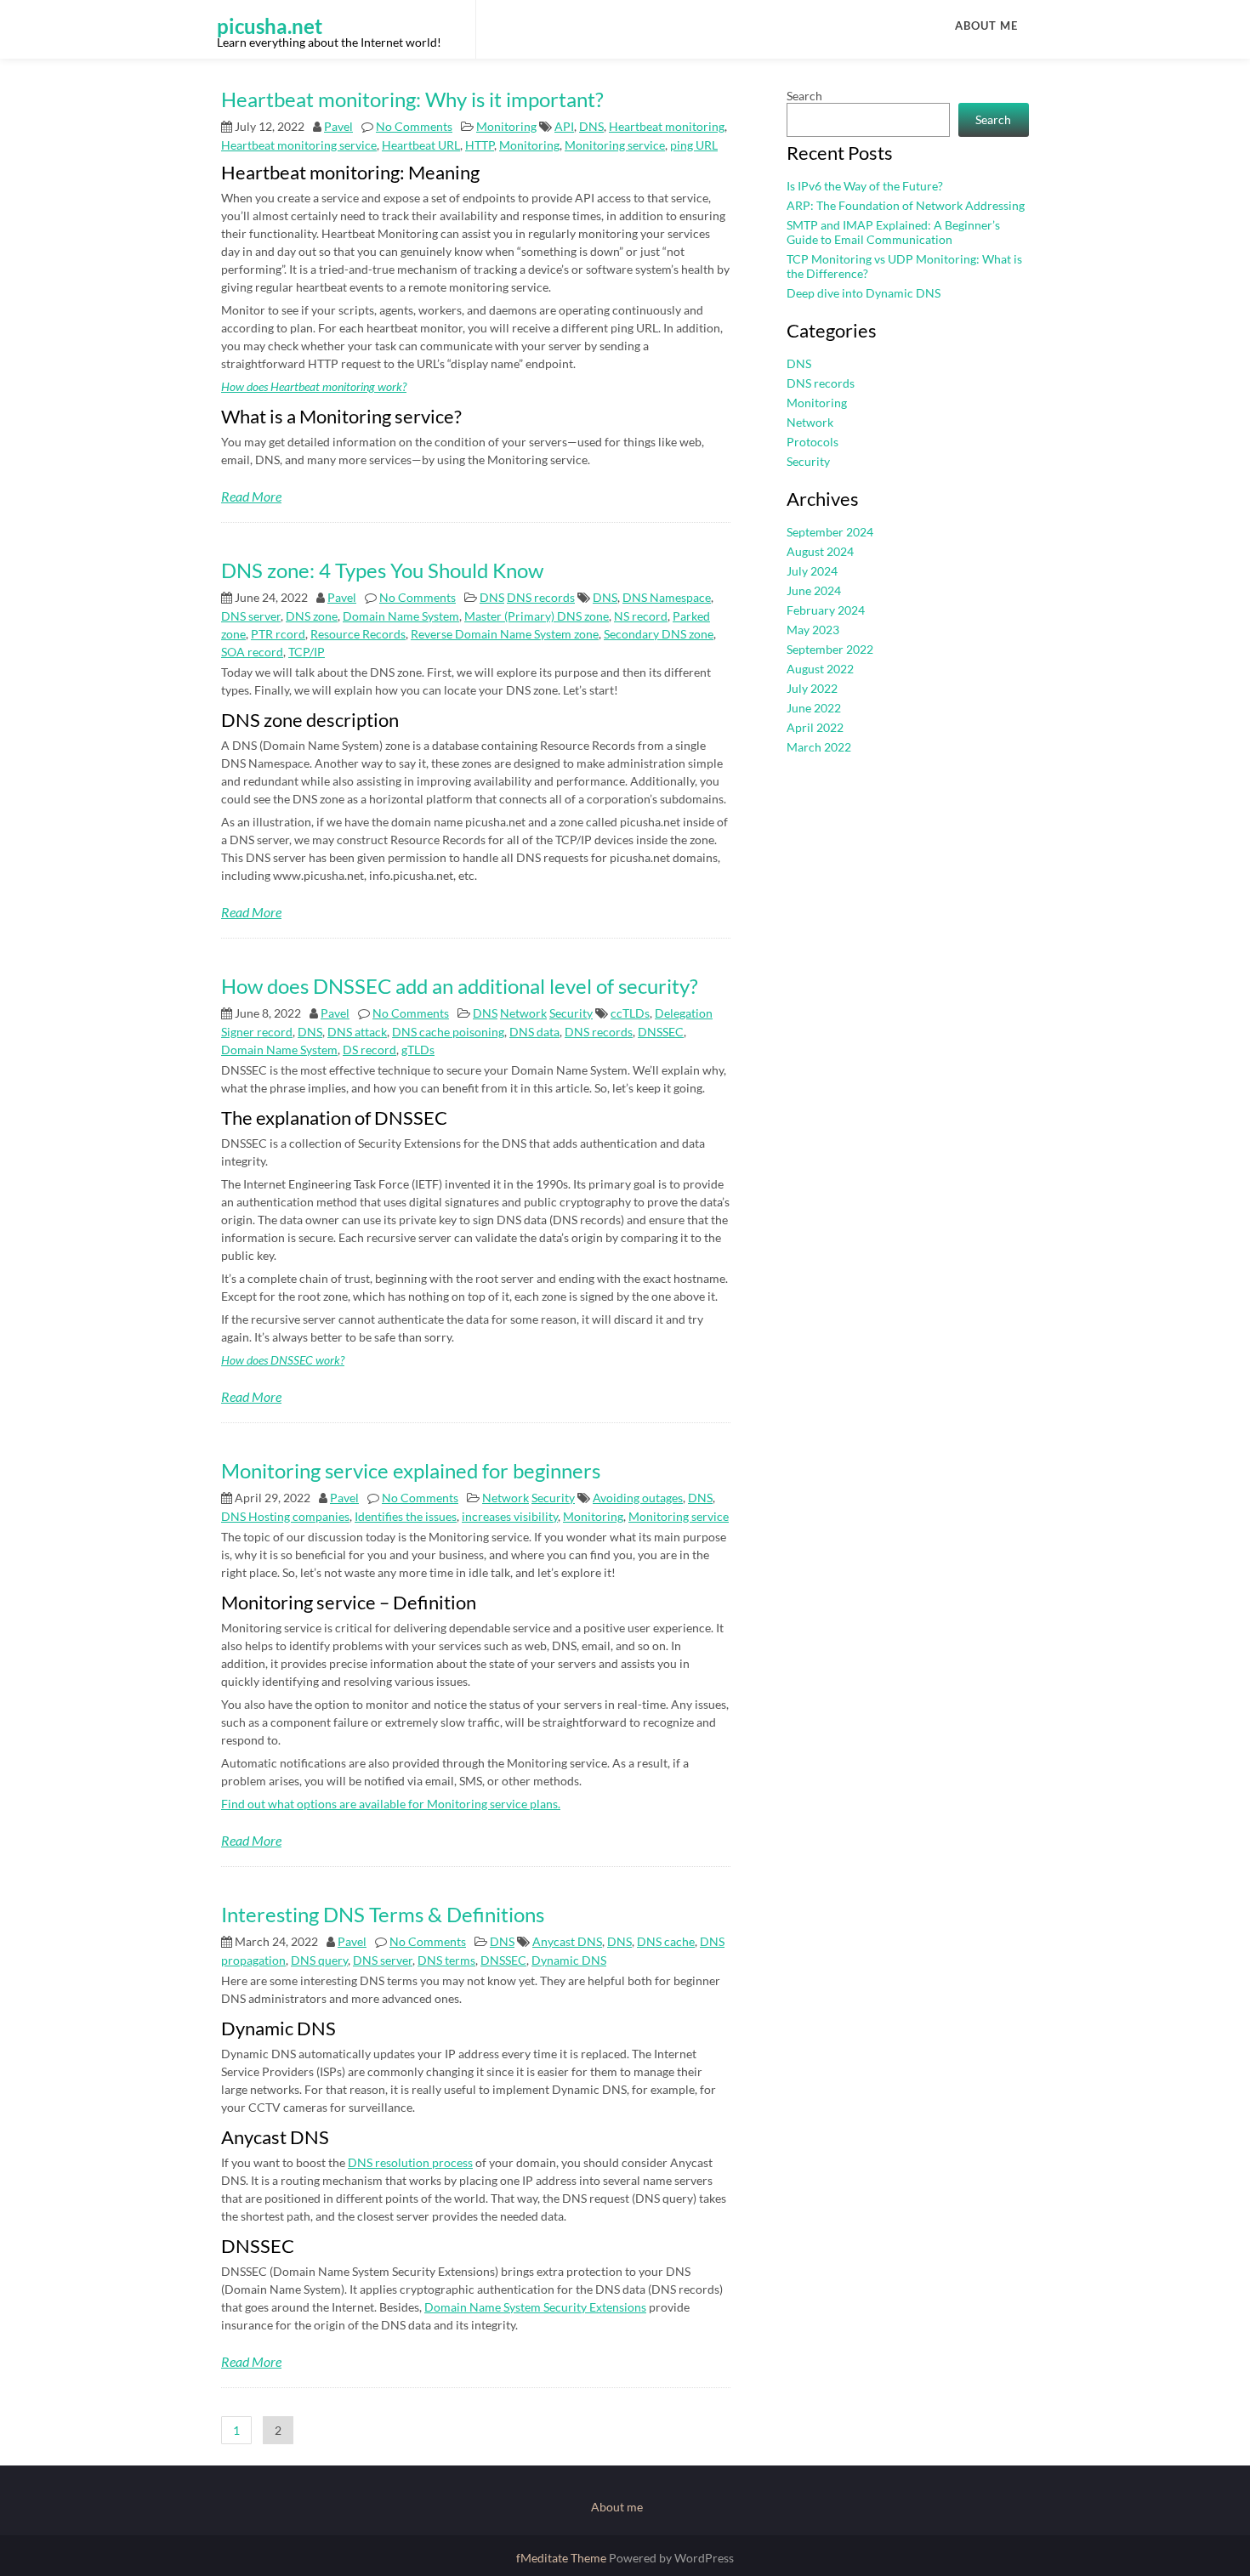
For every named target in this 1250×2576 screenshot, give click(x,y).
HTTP (480, 145)
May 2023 (813, 630)
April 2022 (815, 727)
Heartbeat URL (421, 145)
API (564, 126)
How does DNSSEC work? (283, 1360)
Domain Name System (401, 616)
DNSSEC (661, 1032)
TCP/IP (307, 652)
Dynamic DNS (569, 1960)
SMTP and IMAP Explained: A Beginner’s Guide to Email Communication (893, 232)
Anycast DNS (567, 1941)
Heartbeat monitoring (667, 126)
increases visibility (510, 1516)
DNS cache (666, 1941)
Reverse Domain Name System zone (505, 634)
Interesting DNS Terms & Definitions (383, 1914)
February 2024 (826, 610)
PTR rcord (278, 634)
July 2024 (812, 571)
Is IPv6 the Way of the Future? (865, 186)
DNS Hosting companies (285, 1516)
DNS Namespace (667, 597)
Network (523, 1013)
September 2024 (830, 532)
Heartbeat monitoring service (299, 145)
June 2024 (814, 590)
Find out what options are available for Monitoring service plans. (391, 1804)
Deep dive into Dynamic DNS (864, 293)
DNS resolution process (410, 2162)
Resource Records (358, 634)
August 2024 (820, 551)
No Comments (414, 126)
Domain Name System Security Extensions (535, 2307)
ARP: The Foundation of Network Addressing (906, 205)
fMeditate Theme (562, 2558)
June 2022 (814, 708)
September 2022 (830, 649)
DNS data (534, 1032)
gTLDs (418, 1050)
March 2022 (819, 747)
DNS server (251, 616)
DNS (591, 126)
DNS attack (357, 1032)
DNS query (319, 1960)
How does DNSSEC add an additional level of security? (460, 986)
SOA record (252, 652)
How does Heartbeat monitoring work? (314, 386)
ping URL (694, 145)
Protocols (812, 442)
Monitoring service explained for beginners (411, 1470)
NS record (641, 616)
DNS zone (312, 616)
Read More (251, 496)
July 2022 (812, 688)
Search (804, 96)
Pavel (338, 126)
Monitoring (506, 126)
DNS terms (446, 1960)
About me (986, 26)
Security (571, 1013)
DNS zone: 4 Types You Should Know (382, 570)
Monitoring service (615, 145)
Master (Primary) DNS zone (537, 616)
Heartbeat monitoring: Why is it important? (412, 99)
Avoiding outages (638, 1498)
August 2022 (820, 669)
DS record (369, 1050)
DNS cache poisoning (448, 1032)
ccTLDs (630, 1013)
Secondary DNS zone (659, 634)
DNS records (541, 597)
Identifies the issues (406, 1516)
